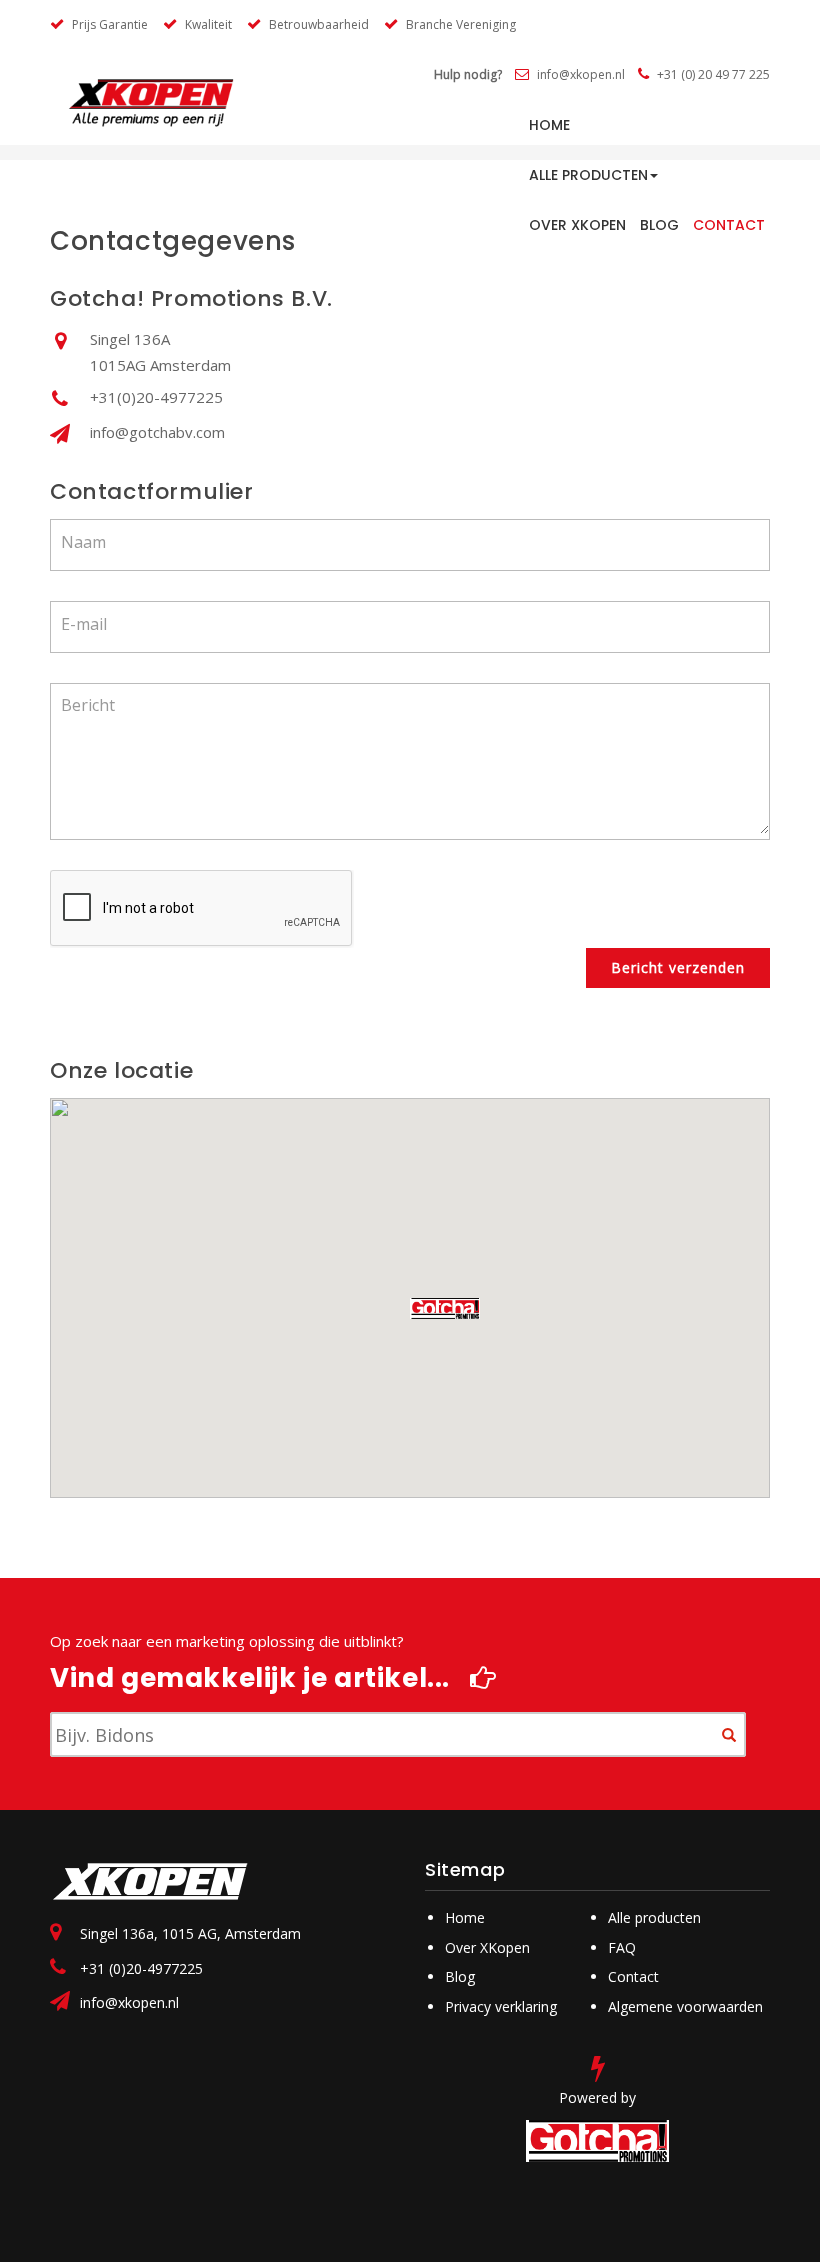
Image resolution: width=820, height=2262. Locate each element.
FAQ (622, 1947)
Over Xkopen (577, 225)
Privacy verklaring (501, 2006)
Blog (659, 225)
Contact (729, 225)
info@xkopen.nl (129, 2002)
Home (465, 1917)
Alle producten (588, 175)
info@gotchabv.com (157, 432)
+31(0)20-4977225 (156, 397)
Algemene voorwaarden (685, 2006)
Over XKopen (487, 1947)
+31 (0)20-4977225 (141, 1968)
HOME (549, 125)
